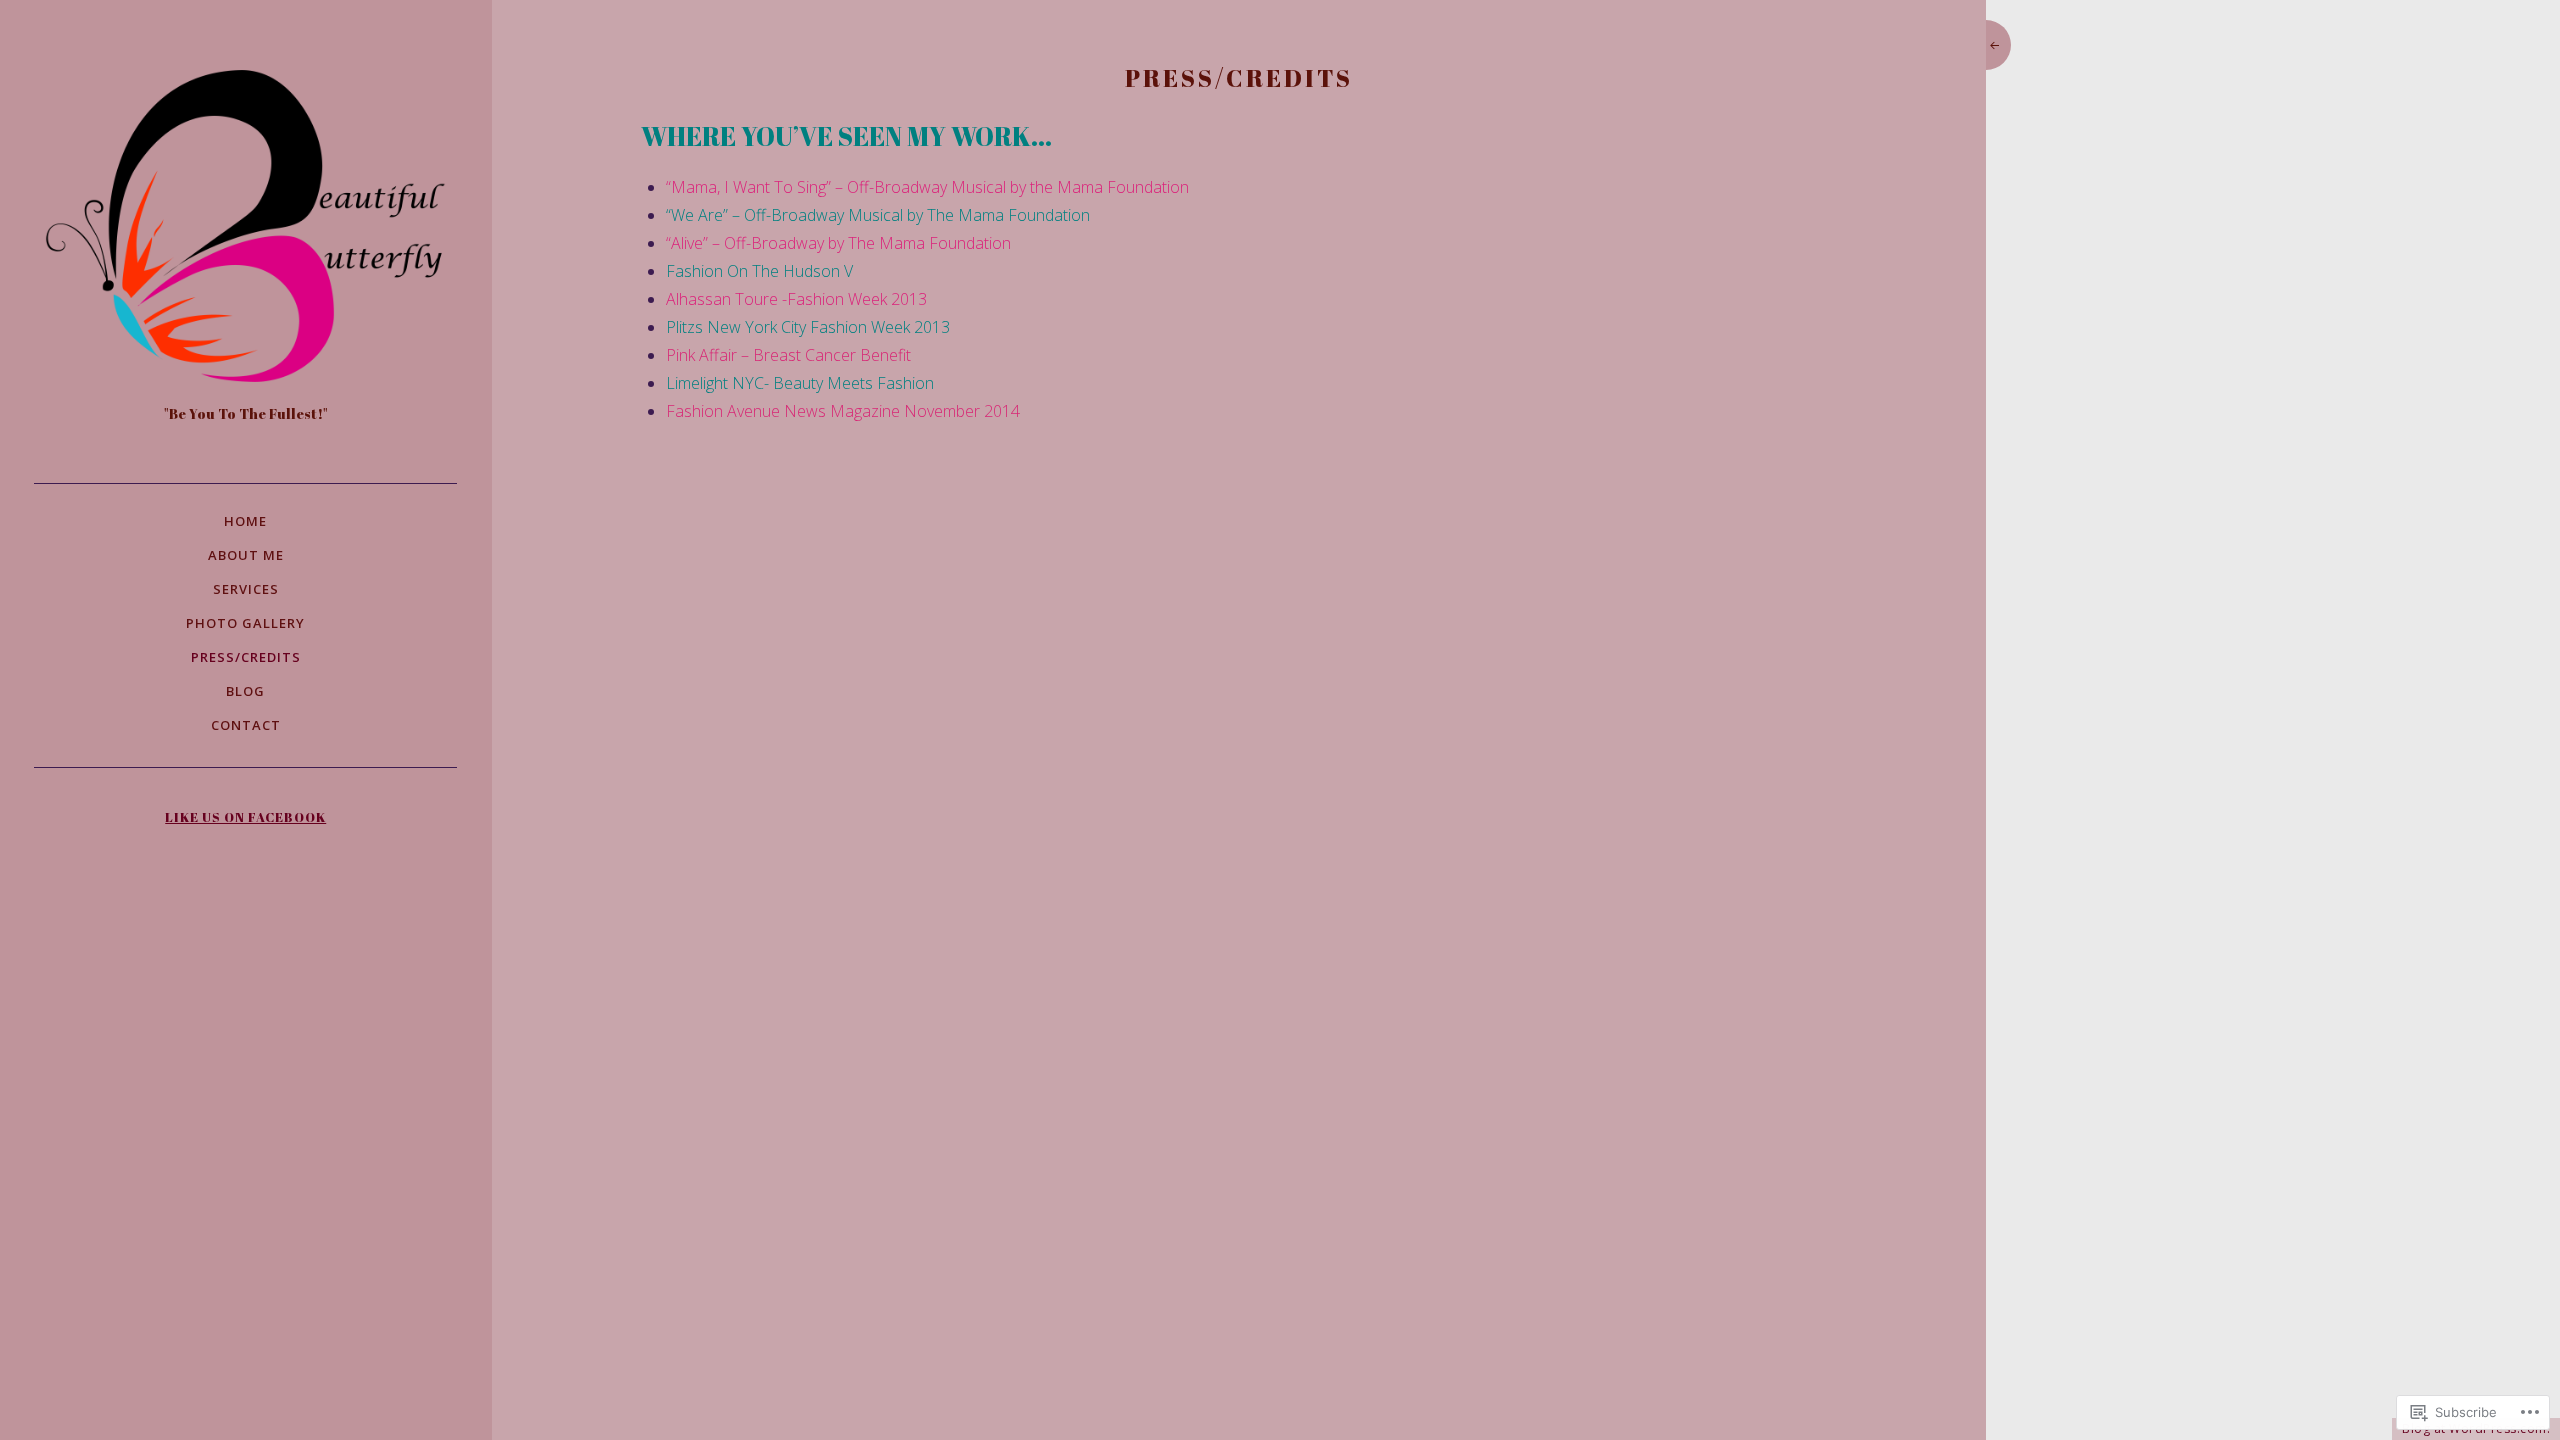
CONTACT (246, 725)
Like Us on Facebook (245, 817)
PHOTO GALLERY (245, 623)
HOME (245, 521)
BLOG (245, 691)
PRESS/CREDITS (246, 657)
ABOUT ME (246, 555)
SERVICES (246, 589)
